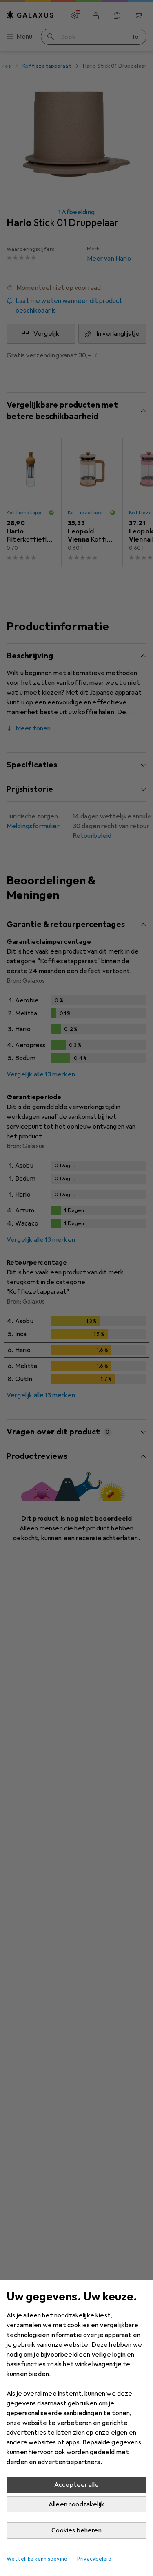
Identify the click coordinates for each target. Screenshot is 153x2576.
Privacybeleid (94, 2559)
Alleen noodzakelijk (76, 2504)
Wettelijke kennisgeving (37, 2559)
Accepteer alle (76, 2485)
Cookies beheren (76, 2530)
